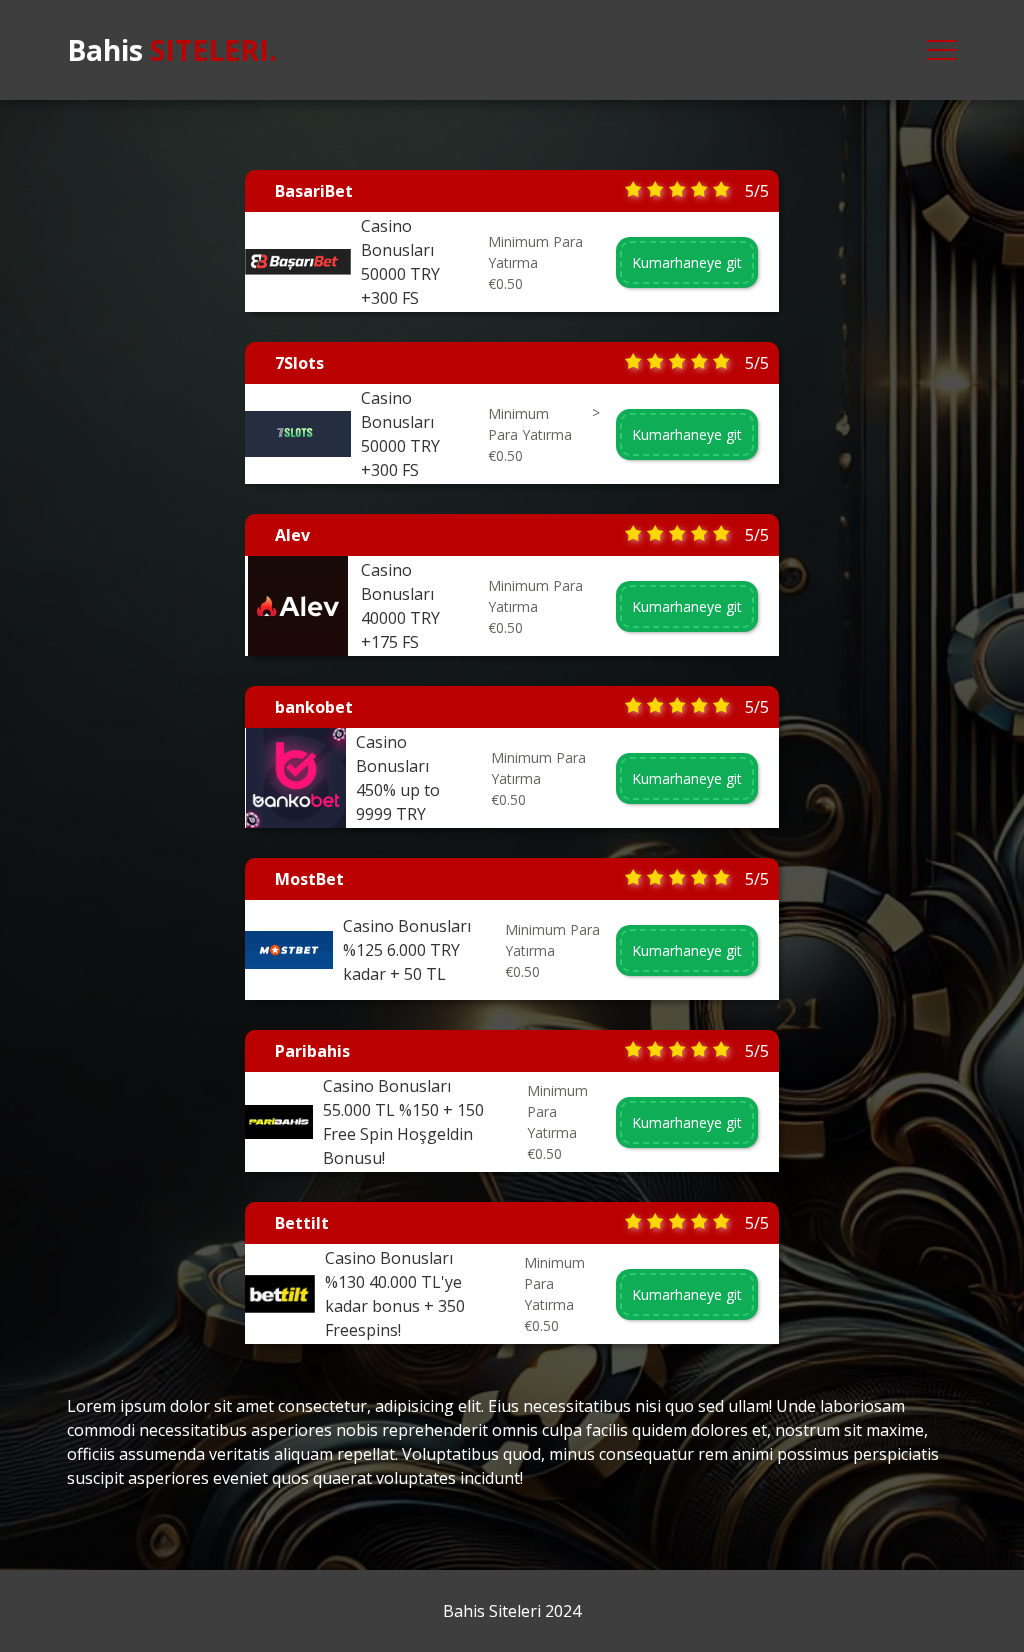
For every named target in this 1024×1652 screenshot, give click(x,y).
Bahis (172, 50)
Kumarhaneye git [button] (687, 262)
